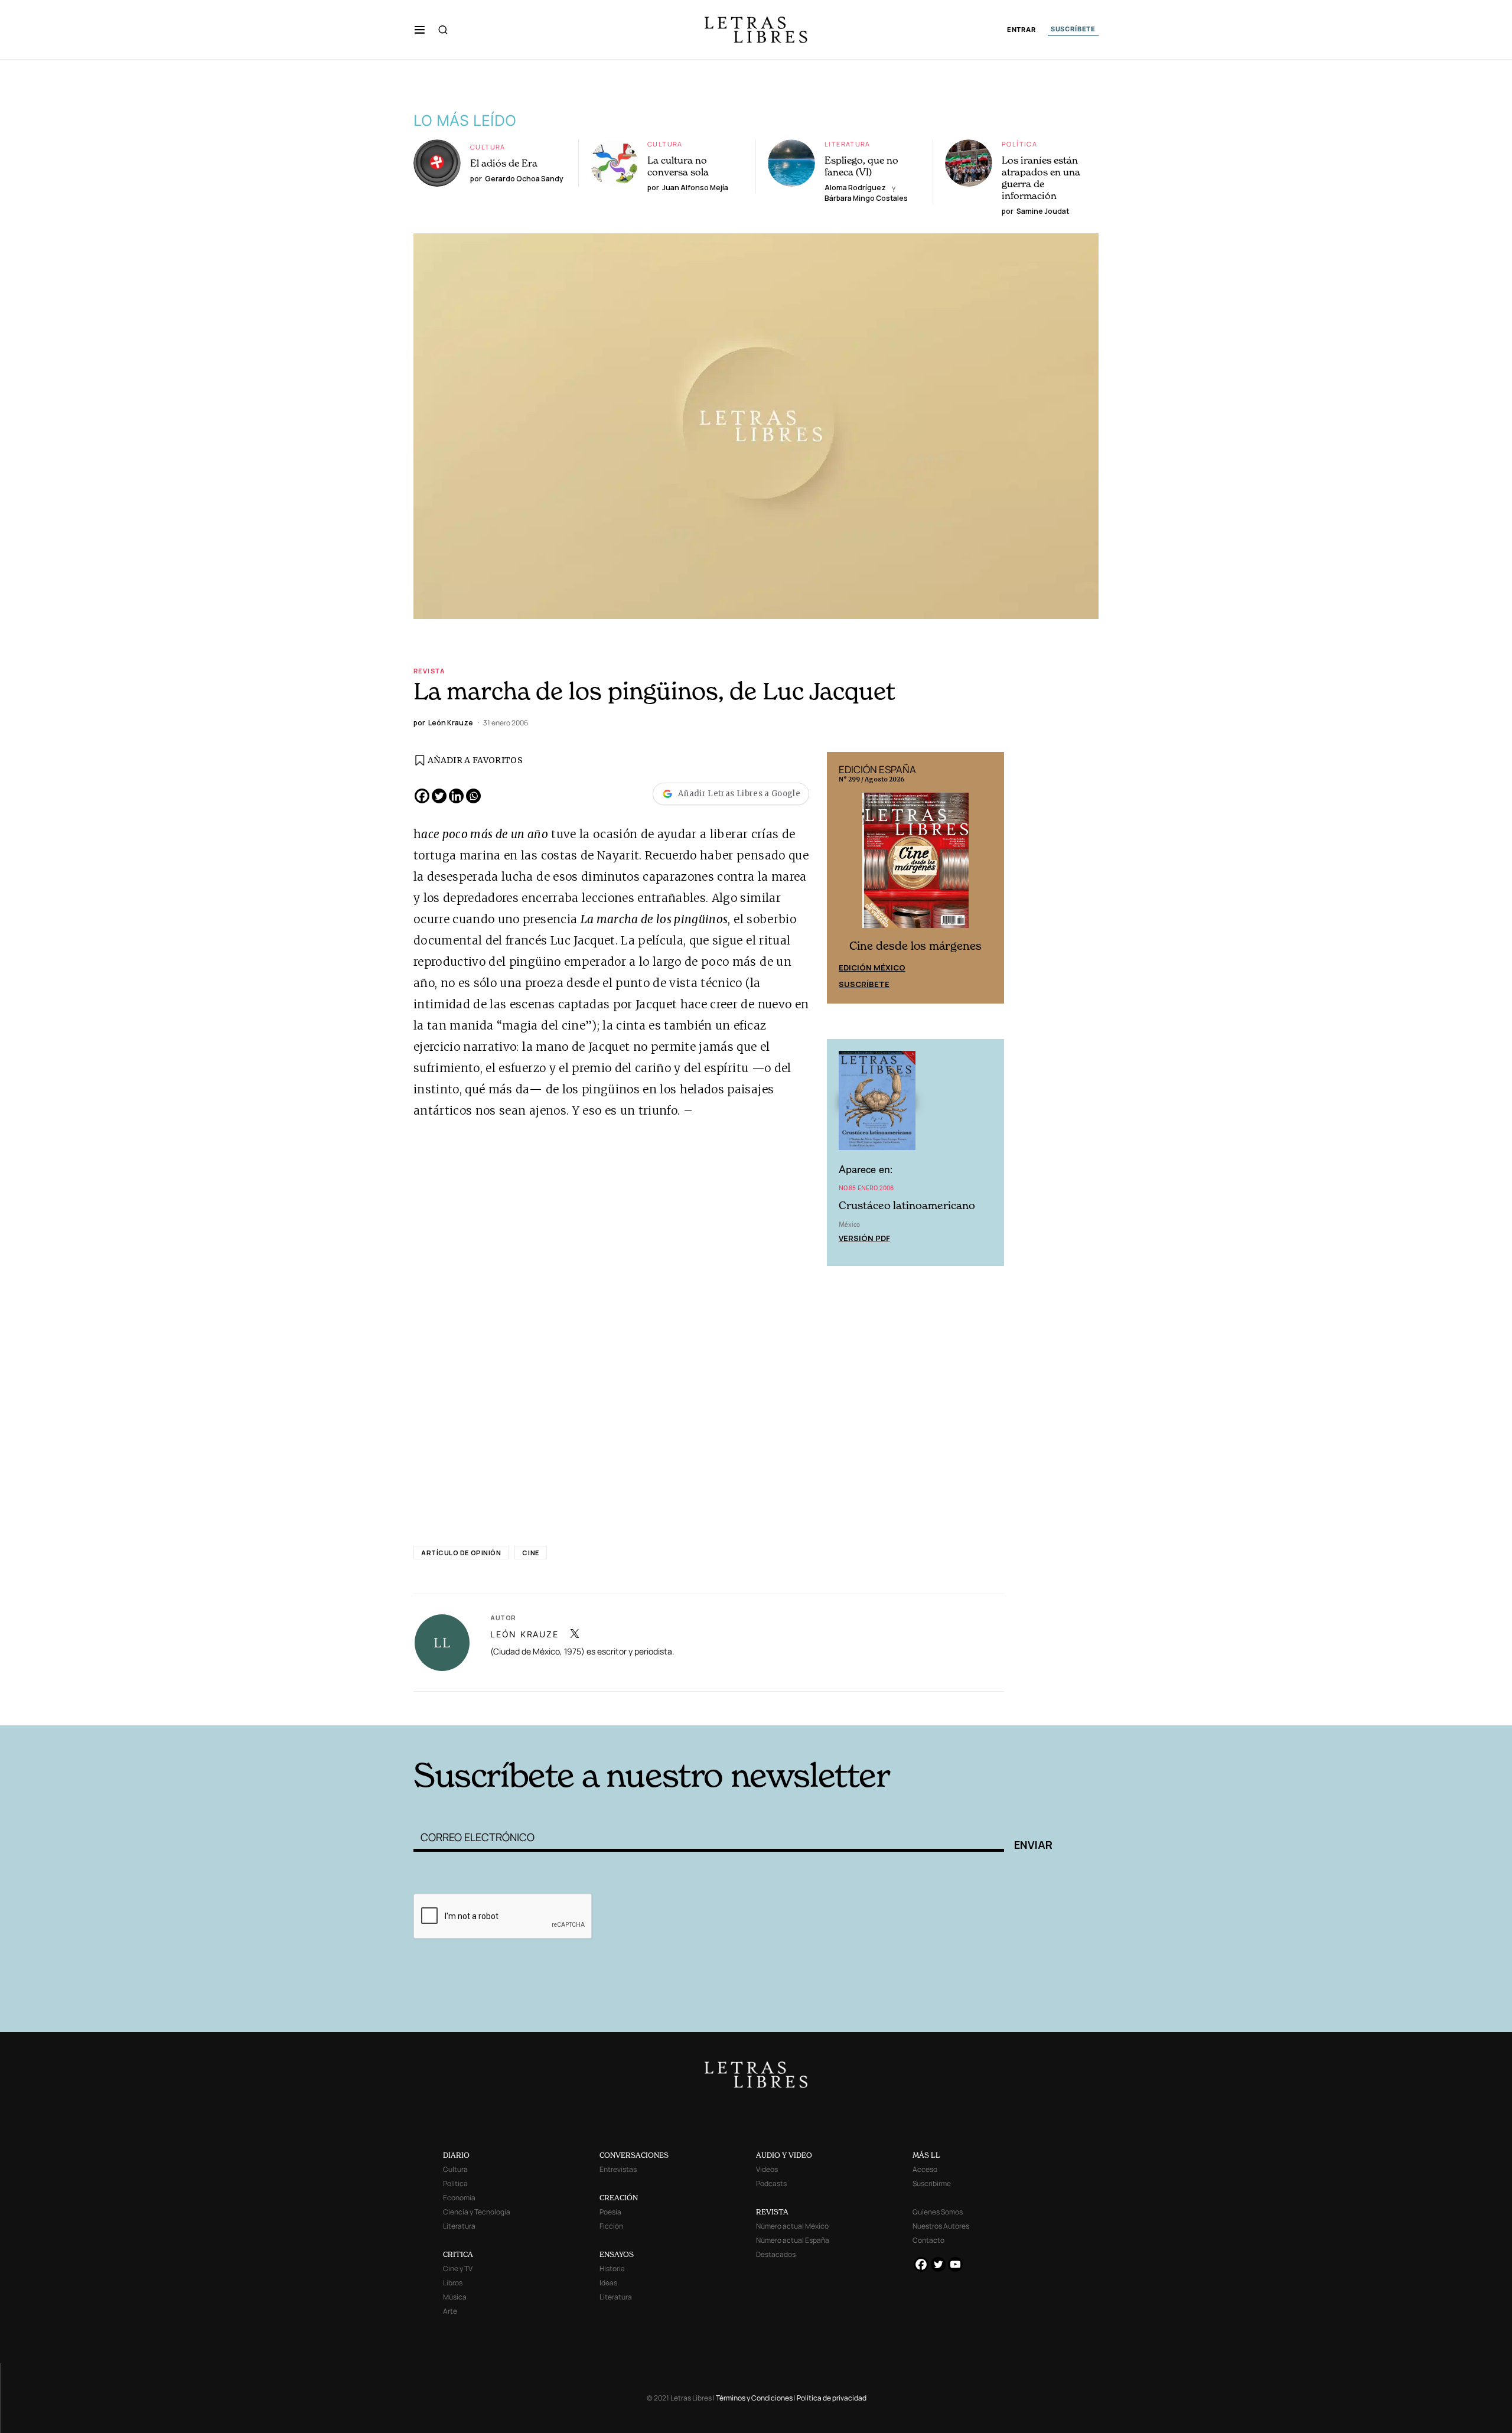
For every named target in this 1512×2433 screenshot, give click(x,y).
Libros (453, 2283)
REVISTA (772, 2212)
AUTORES (916, 1707)
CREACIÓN (619, 2198)
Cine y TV (458, 2268)
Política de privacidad (832, 2398)
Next (989, 878)
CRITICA (458, 2254)
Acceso (925, 2169)
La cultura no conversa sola (678, 166)
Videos (767, 2169)
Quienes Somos (938, 2212)
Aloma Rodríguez (855, 188)
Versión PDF (864, 1238)
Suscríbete (864, 984)
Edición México (872, 968)
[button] (420, 30)
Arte (450, 2311)
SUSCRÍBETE (1073, 29)
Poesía (610, 2212)
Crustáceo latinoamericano (907, 1205)
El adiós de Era (504, 163)
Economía (459, 2198)
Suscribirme (932, 2183)
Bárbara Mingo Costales (866, 198)
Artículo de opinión (461, 1553)
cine (530, 1553)
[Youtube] (955, 2264)
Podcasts (771, 2183)
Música (455, 2297)
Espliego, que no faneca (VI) (861, 166)
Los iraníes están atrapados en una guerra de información (1041, 178)
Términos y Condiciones (754, 2398)
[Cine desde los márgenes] (915, 865)
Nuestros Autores (941, 2226)
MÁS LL (926, 2155)
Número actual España (793, 2240)
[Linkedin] (456, 796)
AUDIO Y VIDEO (784, 2155)
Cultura (488, 147)
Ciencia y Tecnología (477, 2212)
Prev (842, 878)
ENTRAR (1021, 30)
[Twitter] (439, 796)
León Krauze (524, 1634)
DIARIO (456, 2155)
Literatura (848, 144)
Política (1019, 144)
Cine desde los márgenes (915, 946)
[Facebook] (422, 796)
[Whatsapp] (473, 796)
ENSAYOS (617, 2254)
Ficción (611, 2226)
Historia (612, 2268)
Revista (429, 671)
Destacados (776, 2254)
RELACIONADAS (573, 1707)
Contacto (928, 2240)
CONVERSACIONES (634, 2155)
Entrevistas (618, 2169)
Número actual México (792, 2226)
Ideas (608, 2283)
